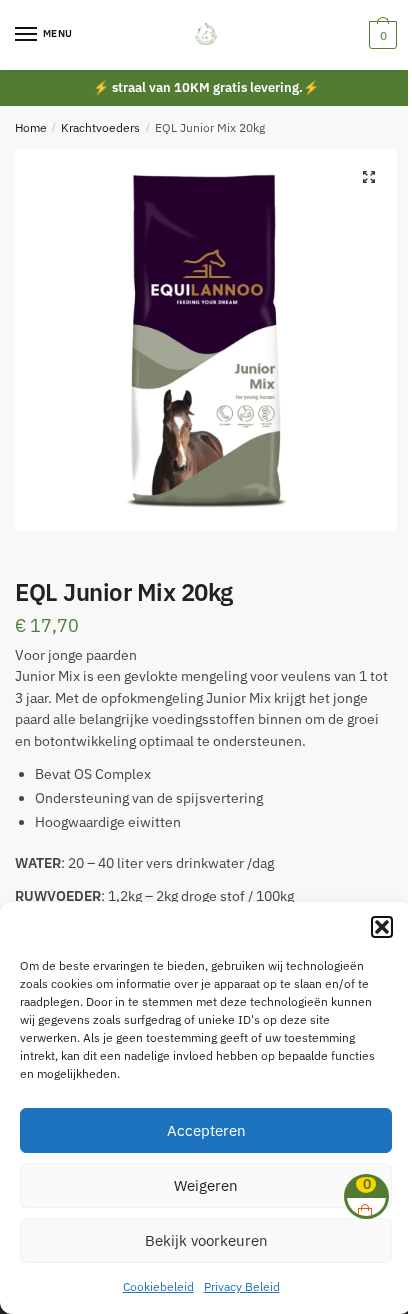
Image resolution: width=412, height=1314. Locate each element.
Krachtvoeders (100, 127)
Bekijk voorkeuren (206, 1240)
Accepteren (206, 1130)
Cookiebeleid (158, 1286)
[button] (382, 927)
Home (31, 127)
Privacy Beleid (242, 1286)
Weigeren (206, 1185)
